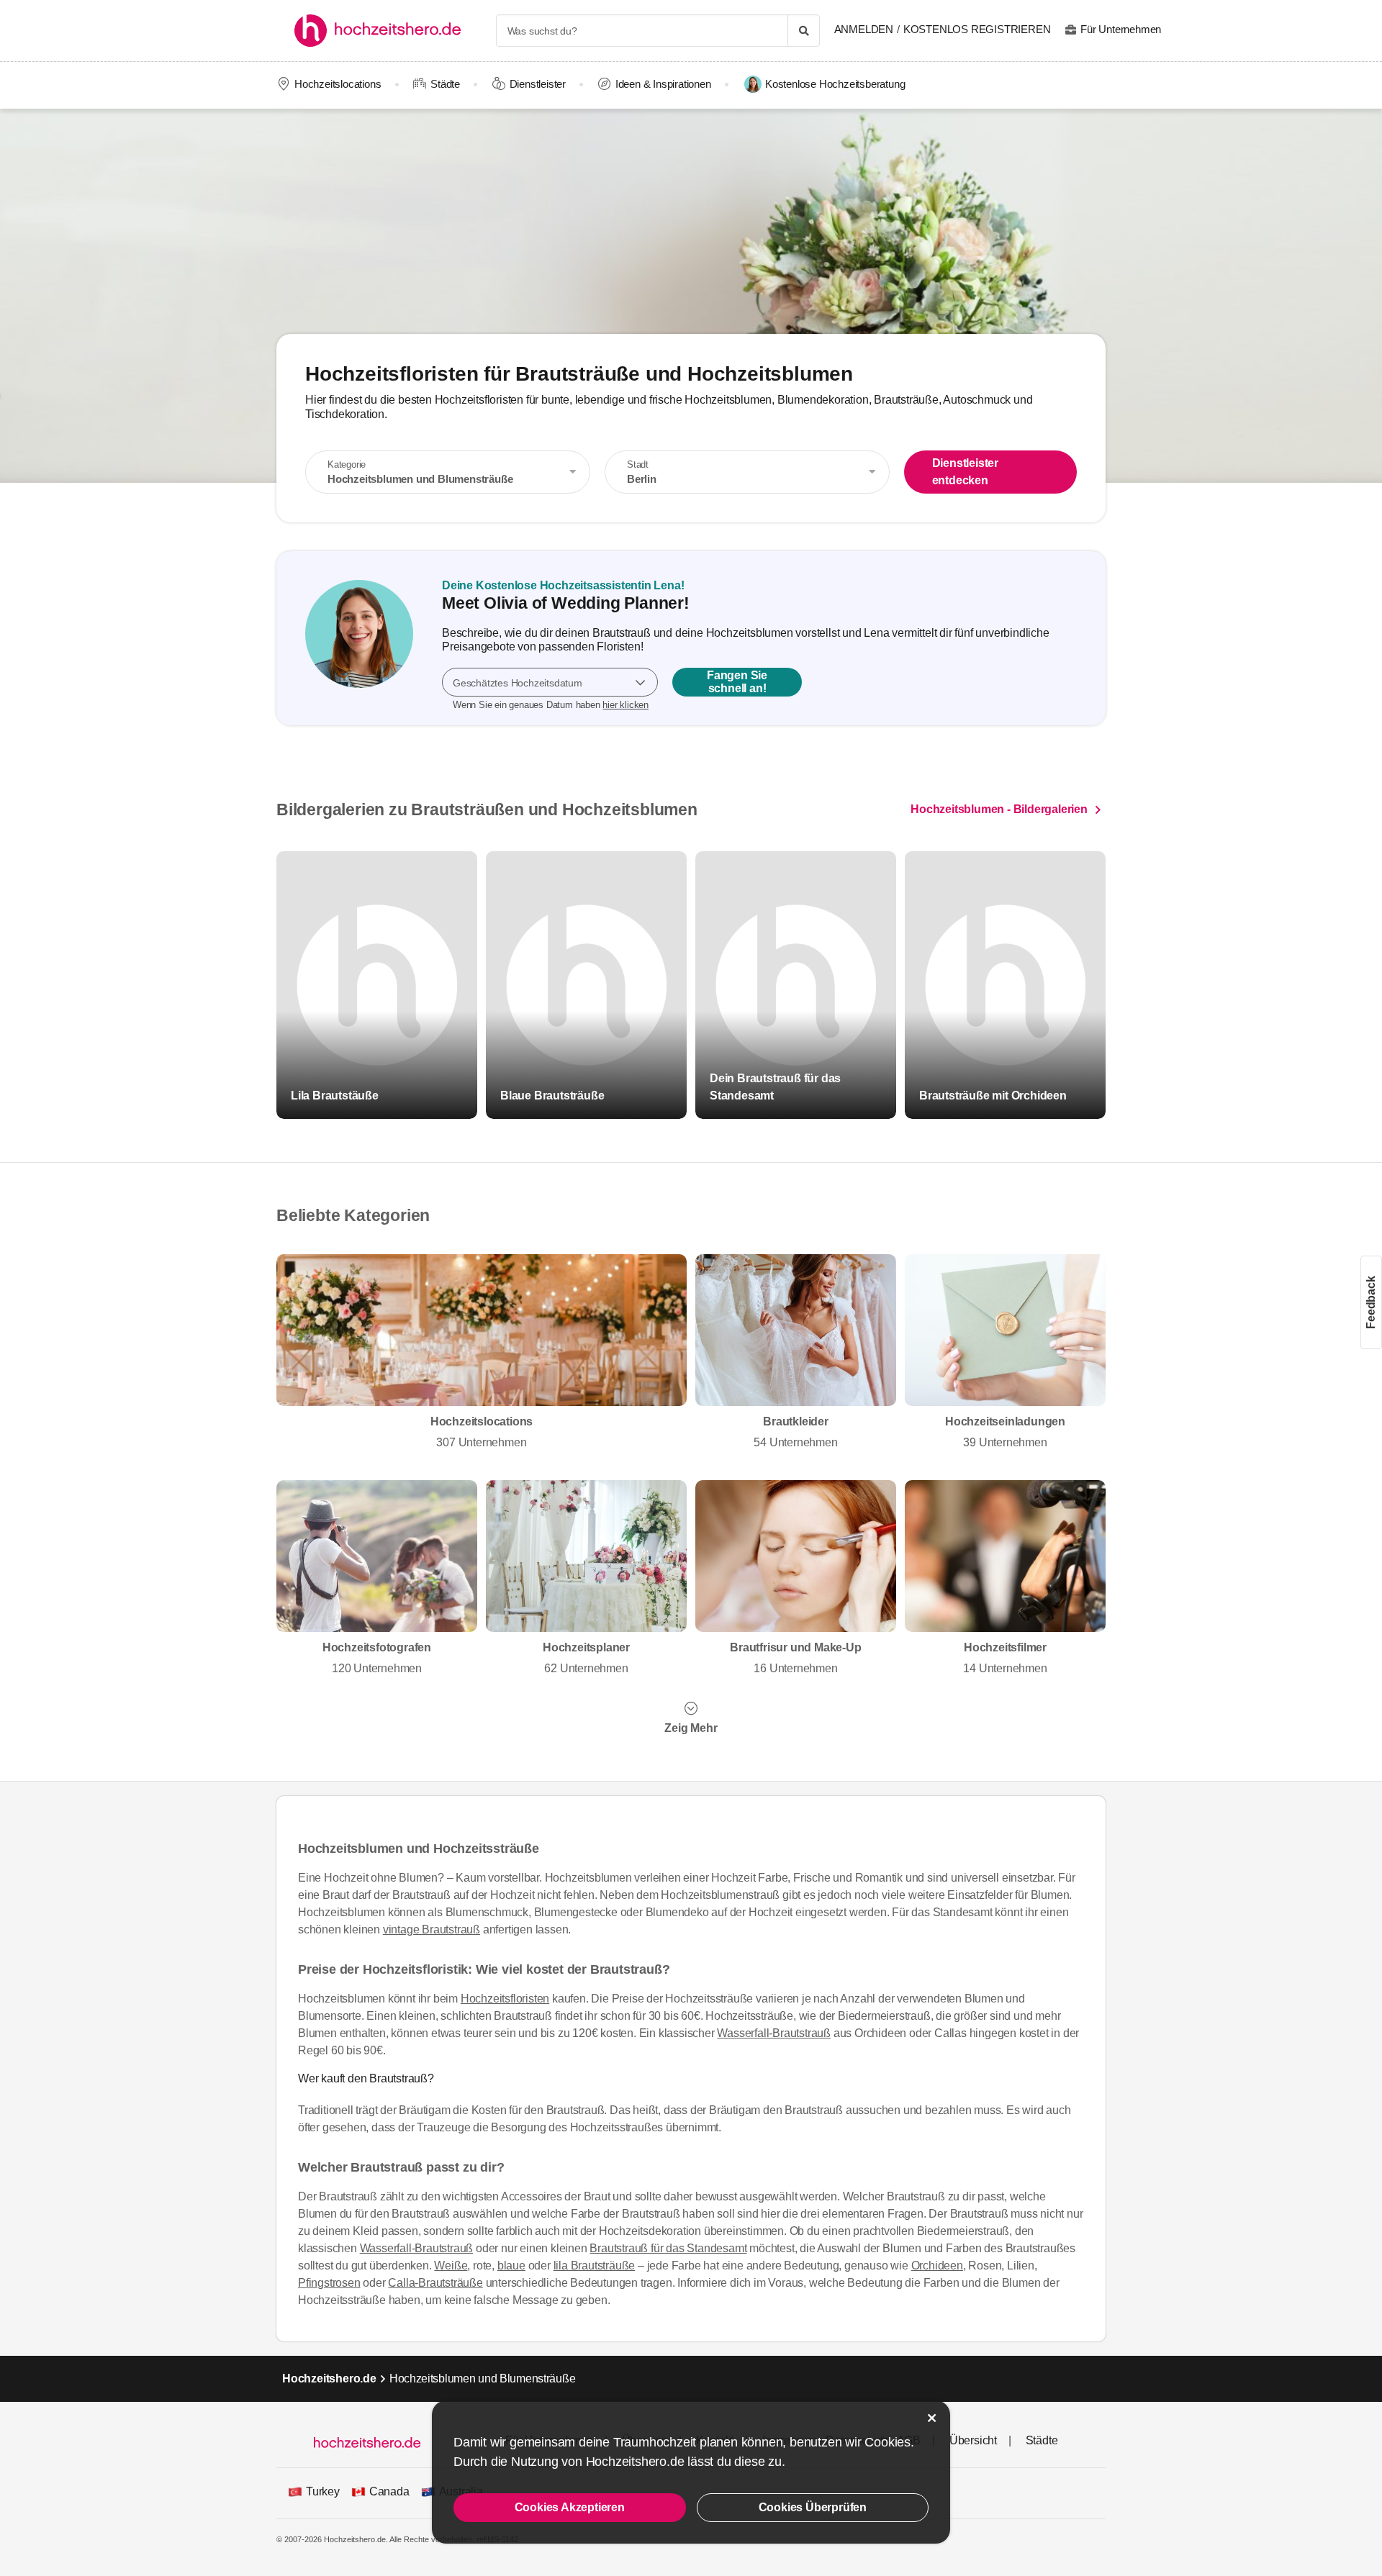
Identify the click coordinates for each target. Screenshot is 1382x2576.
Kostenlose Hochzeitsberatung (835, 84)
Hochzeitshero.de (329, 2378)
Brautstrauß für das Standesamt (668, 2248)
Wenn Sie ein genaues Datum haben (551, 705)
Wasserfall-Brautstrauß (774, 2033)
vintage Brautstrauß (432, 1929)
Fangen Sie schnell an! (737, 682)
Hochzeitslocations (338, 84)
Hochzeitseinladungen (1005, 1432)
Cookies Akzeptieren (570, 2507)
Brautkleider (795, 1432)
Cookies (888, 2442)
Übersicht (973, 2440)
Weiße (451, 2266)
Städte (445, 84)
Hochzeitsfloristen (505, 1999)
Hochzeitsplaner (586, 1658)
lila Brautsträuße (595, 2266)
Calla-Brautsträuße (435, 2283)
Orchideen (937, 2266)
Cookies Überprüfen (813, 2507)
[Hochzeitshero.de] (383, 31)
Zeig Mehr (691, 1728)
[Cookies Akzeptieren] (932, 2418)
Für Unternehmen (1121, 29)
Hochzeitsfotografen (377, 1658)
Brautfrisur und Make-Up (795, 1658)
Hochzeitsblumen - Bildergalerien (999, 810)
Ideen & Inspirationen (663, 84)
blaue (511, 2266)
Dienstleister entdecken (965, 472)
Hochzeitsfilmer (1005, 1658)
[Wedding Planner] (359, 638)
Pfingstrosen (329, 2283)
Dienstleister (538, 84)
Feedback (1371, 1302)
